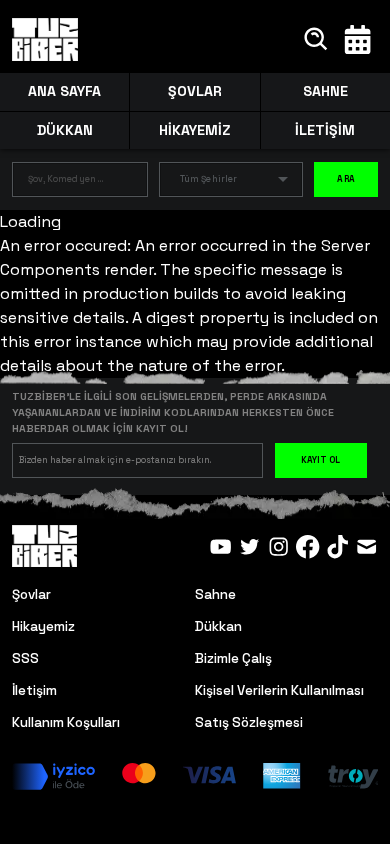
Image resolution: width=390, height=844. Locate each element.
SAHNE (325, 91)
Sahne (215, 594)
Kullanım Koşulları (66, 722)
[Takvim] (357, 39)
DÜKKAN (65, 130)
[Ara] (316, 39)
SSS (25, 658)
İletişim (34, 690)
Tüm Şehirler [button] (208, 179)
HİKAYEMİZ (194, 130)
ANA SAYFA (64, 91)
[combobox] (65, 183)
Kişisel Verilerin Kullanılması (279, 690)
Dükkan (218, 626)
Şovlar (31, 594)
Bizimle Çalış (233, 658)
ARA (346, 179)
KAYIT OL (320, 460)
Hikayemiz (43, 626)
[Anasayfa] (45, 40)
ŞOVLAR (195, 91)
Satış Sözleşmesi (249, 722)
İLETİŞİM (325, 130)
